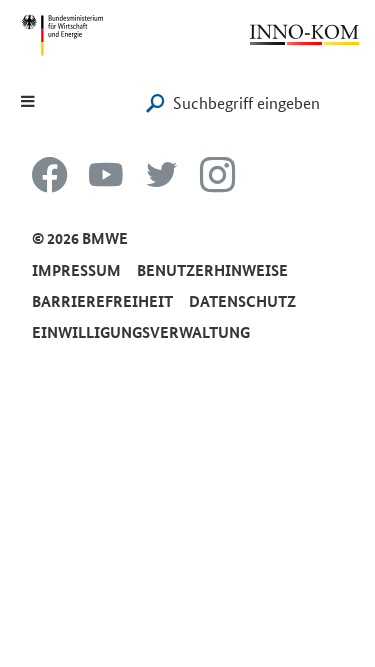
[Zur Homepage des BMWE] (62, 35)
